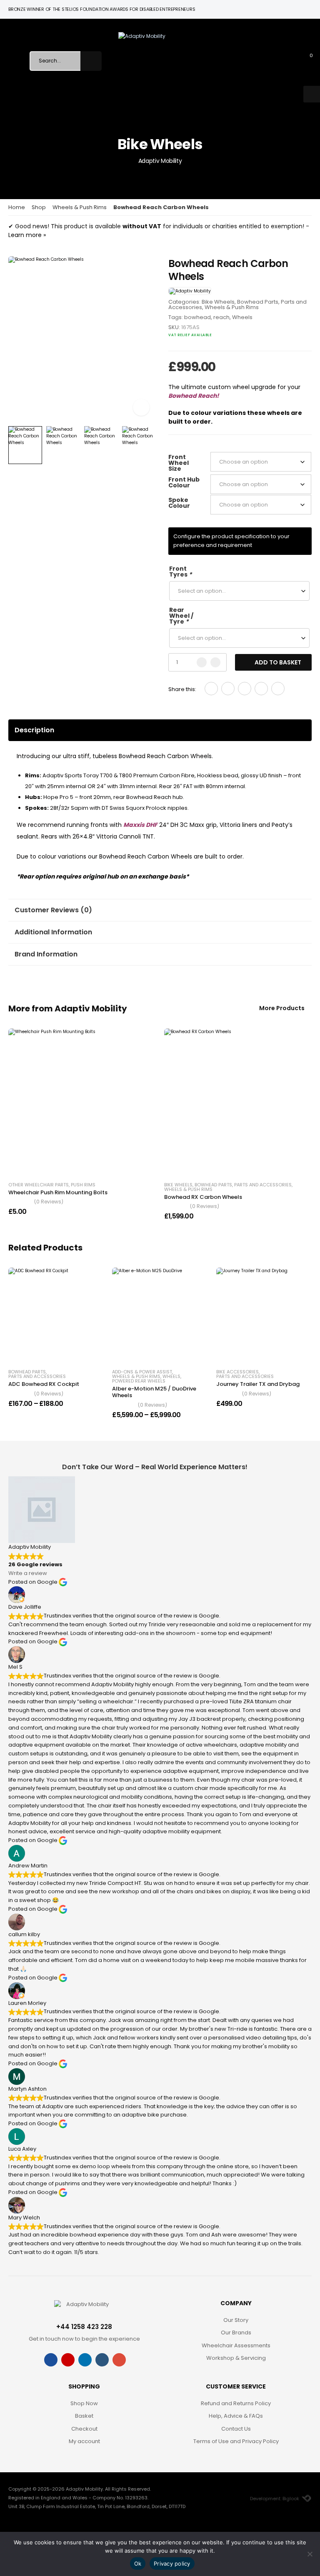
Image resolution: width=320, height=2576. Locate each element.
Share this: (182, 689)
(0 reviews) (49, 1202)
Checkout (84, 2429)
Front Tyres (180, 572)
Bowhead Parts (258, 302)
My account (84, 2441)
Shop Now (84, 2403)
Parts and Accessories (263, 1185)
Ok (138, 2564)
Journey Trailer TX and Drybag (258, 1384)
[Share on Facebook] (211, 689)
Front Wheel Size (179, 463)
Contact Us (236, 2429)
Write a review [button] (28, 1573)
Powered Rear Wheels (139, 1381)
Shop (39, 207)
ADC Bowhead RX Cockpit (44, 1384)
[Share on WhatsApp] (261, 689)
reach (221, 317)
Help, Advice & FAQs (236, 2416)
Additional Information (53, 932)
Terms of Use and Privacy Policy (236, 2441)
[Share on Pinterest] (245, 689)
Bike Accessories (237, 1372)
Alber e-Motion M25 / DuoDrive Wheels (154, 1392)
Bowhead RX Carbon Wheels (203, 1197)
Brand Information (46, 954)
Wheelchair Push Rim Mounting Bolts (58, 1192)
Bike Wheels (218, 302)
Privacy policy (172, 2564)
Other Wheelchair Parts (39, 1185)
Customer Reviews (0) (53, 910)
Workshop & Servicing (236, 2358)
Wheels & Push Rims (80, 207)
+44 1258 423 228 (84, 2327)
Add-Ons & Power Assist (142, 1372)
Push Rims (83, 1185)
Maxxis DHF (140, 825)
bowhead (197, 317)
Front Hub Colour (184, 482)
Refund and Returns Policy (236, 2403)
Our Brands (236, 2333)
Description (34, 730)
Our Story (236, 2320)
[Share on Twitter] (228, 689)
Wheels (242, 317)
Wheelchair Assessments (236, 2345)
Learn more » (27, 235)
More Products (282, 1009)
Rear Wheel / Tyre (181, 616)
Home (17, 207)
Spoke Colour (179, 503)
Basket (84, 2416)
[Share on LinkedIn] (278, 689)
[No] (310, 2554)
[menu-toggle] (15, 61)
